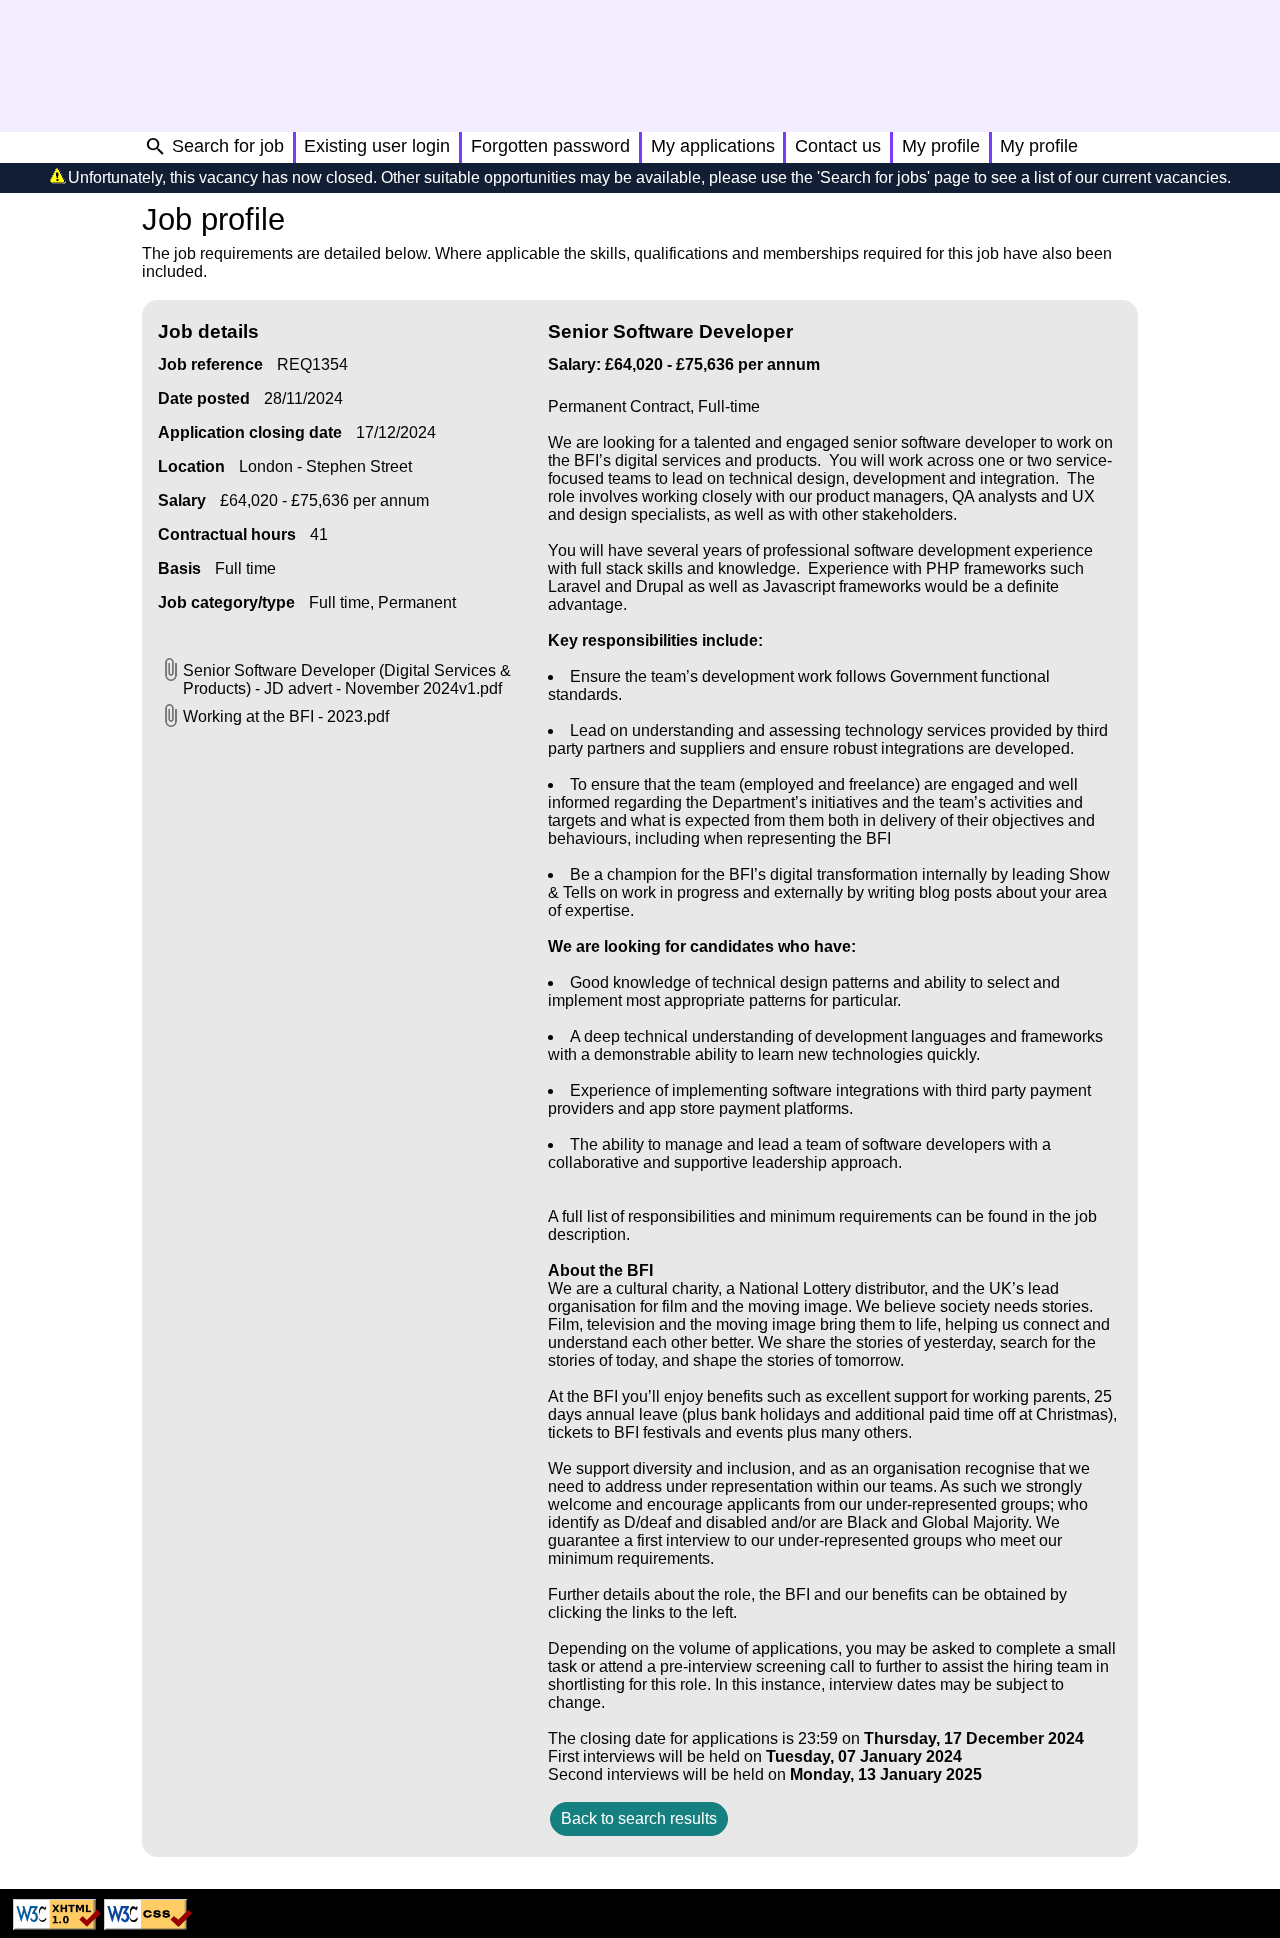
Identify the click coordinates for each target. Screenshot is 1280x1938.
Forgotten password (550, 146)
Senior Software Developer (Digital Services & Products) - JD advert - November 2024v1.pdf (347, 679)
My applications (713, 146)
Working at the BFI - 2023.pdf (286, 716)
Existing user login (377, 146)
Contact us (838, 146)
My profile (941, 146)
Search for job (228, 146)
